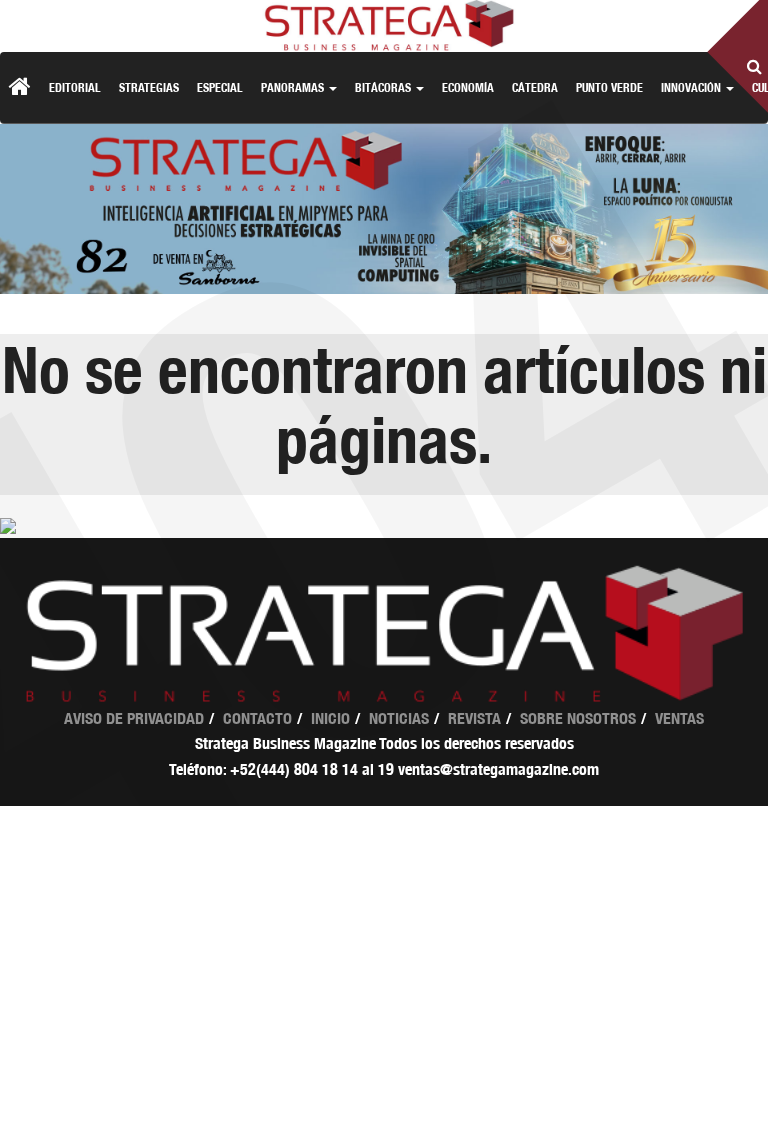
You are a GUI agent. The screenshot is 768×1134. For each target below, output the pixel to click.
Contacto (257, 718)
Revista (474, 718)
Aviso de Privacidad (134, 718)
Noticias (399, 718)
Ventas (679, 718)
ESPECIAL (220, 87)
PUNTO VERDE (609, 87)
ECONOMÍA (468, 87)
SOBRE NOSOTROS (578, 718)
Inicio (330, 718)
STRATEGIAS (149, 87)
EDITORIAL (75, 87)
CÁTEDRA (535, 87)
